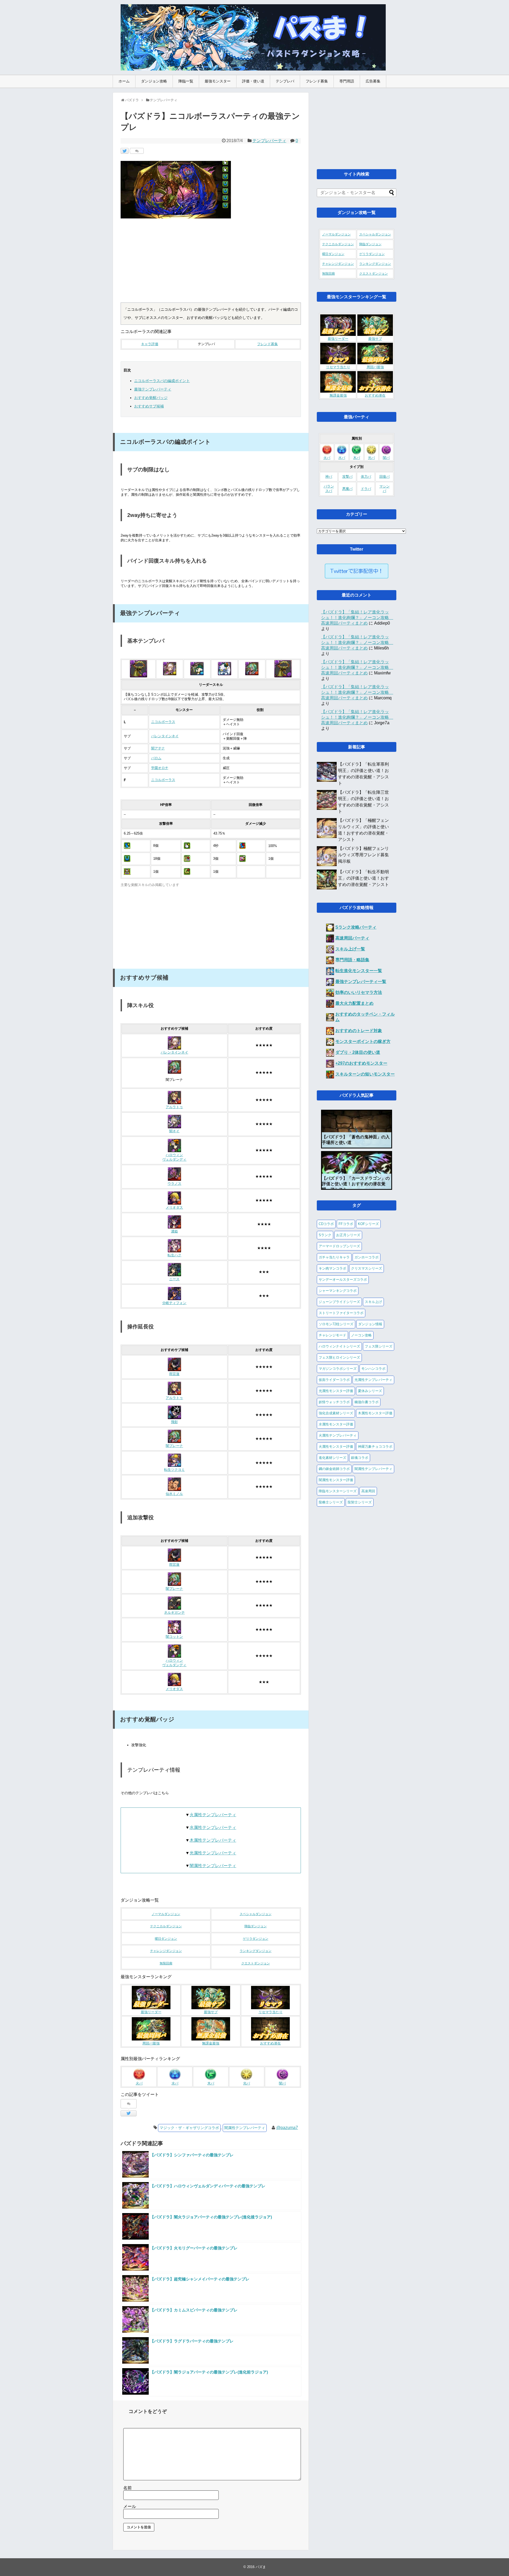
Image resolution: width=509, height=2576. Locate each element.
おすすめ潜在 (270, 2043)
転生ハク (174, 1255)
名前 (128, 2488)
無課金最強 (211, 2043)
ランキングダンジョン (256, 1951)
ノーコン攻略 (361, 1335)
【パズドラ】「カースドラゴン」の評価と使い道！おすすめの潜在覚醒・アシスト (356, 1184)
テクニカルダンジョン (166, 1926)
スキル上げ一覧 (350, 949)
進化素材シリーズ (332, 1458)
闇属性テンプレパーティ (213, 1866)
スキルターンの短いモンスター (365, 1074)
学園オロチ (160, 768)
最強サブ (211, 2012)
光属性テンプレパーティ (213, 1853)
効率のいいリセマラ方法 (359, 992)
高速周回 (368, 1491)
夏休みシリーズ (370, 1391)
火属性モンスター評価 (336, 1447)
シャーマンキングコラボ (338, 1291)
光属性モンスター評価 (336, 1391)
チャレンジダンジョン (166, 1951)
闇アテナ (158, 748)
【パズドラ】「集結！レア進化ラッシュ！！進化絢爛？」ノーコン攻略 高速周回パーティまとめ (357, 618)
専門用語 (347, 81)
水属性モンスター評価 (336, 1424)
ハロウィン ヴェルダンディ (174, 1157)
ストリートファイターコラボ (341, 1313)
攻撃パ (347, 477)
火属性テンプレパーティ (213, 1815)
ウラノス (174, 1184)
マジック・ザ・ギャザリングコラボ (189, 2128)
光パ (247, 2083)
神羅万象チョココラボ (375, 1447)
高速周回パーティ (352, 938)
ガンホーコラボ (367, 1257)
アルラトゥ (174, 1107)
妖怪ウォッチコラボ (334, 1402)
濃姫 (174, 1231)
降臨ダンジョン (256, 1926)
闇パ (282, 2083)
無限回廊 (166, 1963)
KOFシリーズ (368, 1224)
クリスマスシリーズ (367, 1268)
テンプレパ (285, 81)
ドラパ (366, 489)
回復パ (385, 477)
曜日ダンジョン (166, 1939)
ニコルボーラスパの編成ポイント (162, 381)
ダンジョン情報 (370, 1324)
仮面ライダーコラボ (334, 1380)
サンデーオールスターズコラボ (343, 1280)
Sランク (325, 1235)
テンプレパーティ (269, 141)
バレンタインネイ (165, 736)
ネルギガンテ (174, 1613)
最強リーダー (151, 2012)
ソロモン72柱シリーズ (336, 1324)
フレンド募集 (317, 81)
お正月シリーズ (348, 1235)
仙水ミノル (174, 1494)
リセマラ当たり (271, 2012)
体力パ (366, 477)
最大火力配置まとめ (354, 1003)
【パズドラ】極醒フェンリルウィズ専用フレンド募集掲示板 (363, 855)
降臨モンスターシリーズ (338, 1491)
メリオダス (174, 1208)
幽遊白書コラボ (367, 1402)
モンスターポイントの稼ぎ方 (363, 1041)
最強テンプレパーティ (153, 389)
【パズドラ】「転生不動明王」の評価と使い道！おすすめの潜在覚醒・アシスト (363, 878)
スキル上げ (373, 1302)
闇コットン (174, 1637)
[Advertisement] (211, 263)
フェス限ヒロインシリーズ (339, 1357)
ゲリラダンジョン (256, 1939)
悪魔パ (347, 489)
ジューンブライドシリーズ (339, 1302)
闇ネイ (174, 1131)
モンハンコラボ (373, 1369)
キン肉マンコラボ (332, 1268)
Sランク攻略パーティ (356, 927)
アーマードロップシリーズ (339, 1246)
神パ (329, 477)
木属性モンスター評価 (375, 1413)
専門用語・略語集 (352, 960)
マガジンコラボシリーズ (338, 1369)
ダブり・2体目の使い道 (358, 1052)
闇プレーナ (174, 1446)
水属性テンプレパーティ (213, 1827)
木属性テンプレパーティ (213, 1840)
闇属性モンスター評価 (336, 1480)
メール (130, 2506)
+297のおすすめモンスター (361, 1063)
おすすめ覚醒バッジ (151, 398)
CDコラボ (326, 1224)
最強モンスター (218, 81)
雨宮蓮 (174, 1374)
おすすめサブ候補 (149, 406)
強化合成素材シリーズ (336, 1413)
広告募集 (373, 81)
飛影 (174, 1422)
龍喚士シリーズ (331, 1502)
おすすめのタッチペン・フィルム (365, 1017)
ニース (174, 1279)
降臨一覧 (186, 81)
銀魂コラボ (360, 1458)
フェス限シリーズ (379, 1346)
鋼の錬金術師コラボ (334, 1469)
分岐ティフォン (174, 1303)
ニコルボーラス (163, 722)
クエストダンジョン (256, 1963)
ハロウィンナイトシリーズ (339, 1346)
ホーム (124, 81)
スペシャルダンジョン (256, 1914)
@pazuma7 (287, 2128)
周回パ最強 (151, 2043)
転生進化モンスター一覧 (359, 971)
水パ (175, 2083)
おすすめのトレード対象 (359, 1031)
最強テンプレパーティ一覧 (361, 982)
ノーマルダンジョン (166, 1914)
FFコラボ (346, 1224)
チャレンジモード (332, 1335)
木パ (211, 2083)
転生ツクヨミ (174, 1470)
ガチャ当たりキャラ (334, 1257)
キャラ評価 (150, 344)
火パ (139, 2083)
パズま (261, 2567)
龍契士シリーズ (360, 1502)
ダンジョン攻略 (154, 81)
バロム (156, 758)
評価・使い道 (253, 81)
